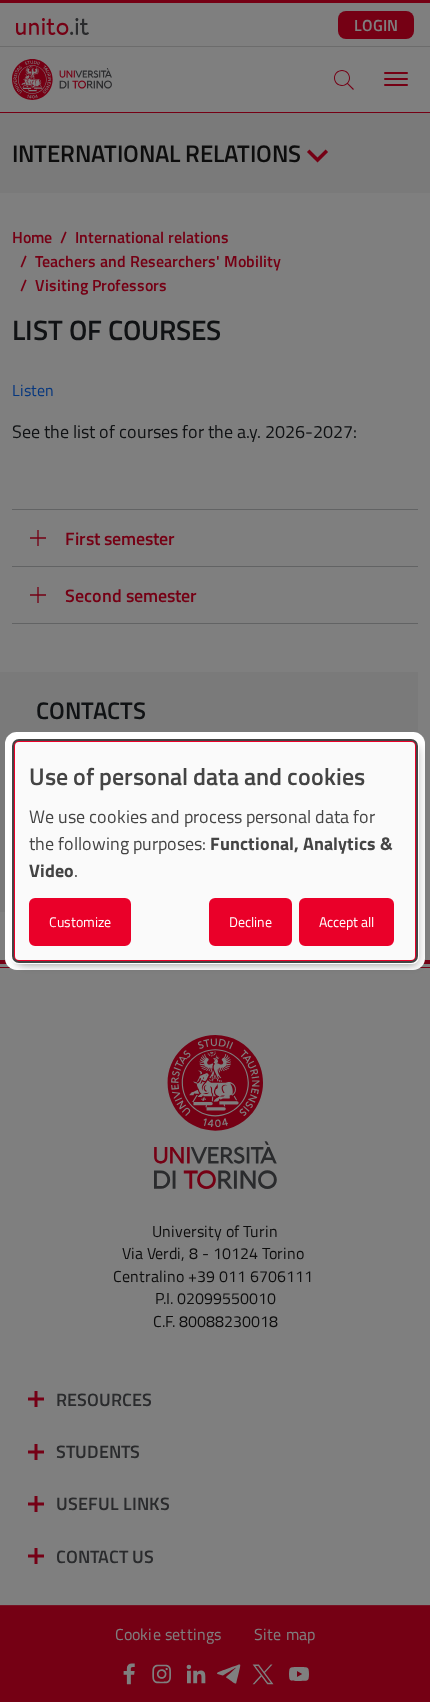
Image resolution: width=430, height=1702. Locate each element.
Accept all (346, 921)
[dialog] (215, 851)
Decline (250, 921)
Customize (80, 921)
